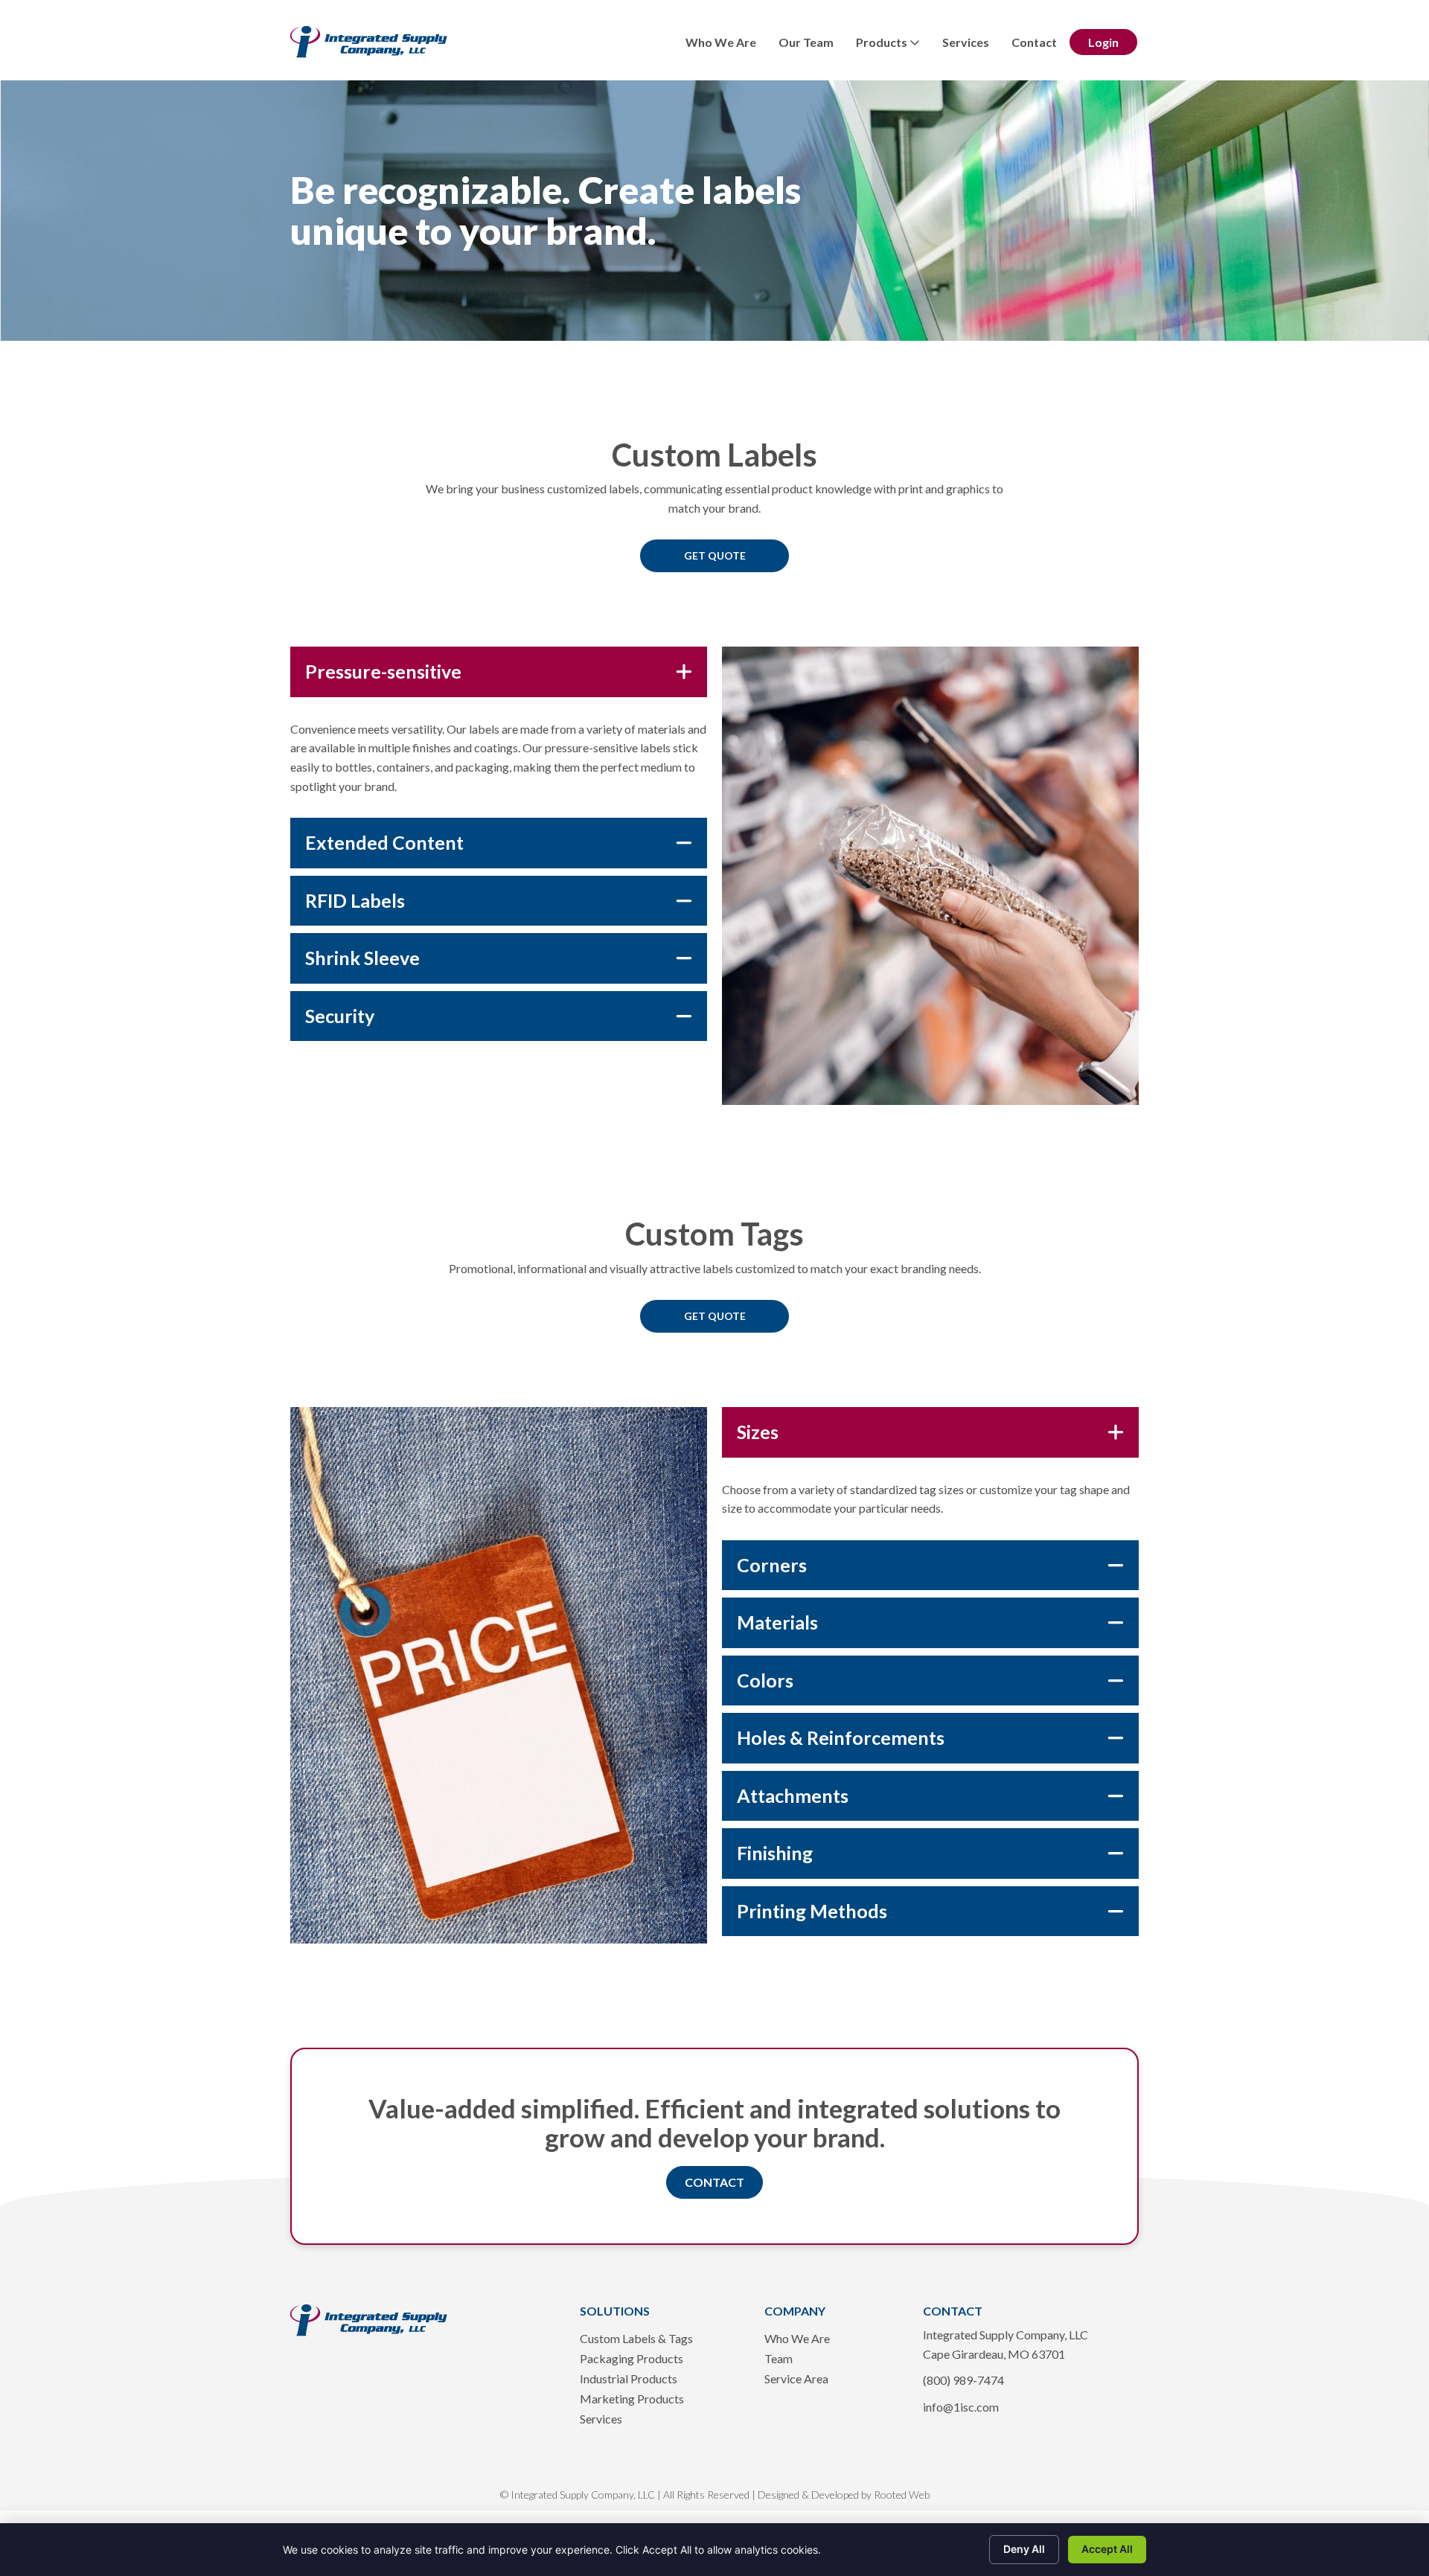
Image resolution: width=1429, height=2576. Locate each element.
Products (883, 42)
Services (966, 42)
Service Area (796, 2379)
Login (1103, 42)
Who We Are (721, 42)
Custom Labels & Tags (636, 2339)
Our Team (806, 42)
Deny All (1024, 2549)
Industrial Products (629, 2379)
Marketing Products (632, 2399)
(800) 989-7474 (963, 2380)
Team (779, 2359)
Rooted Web (902, 2495)
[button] (714, 2182)
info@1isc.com (961, 2407)
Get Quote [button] (715, 555)
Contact (1034, 42)
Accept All (1107, 2549)
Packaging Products (632, 2359)
